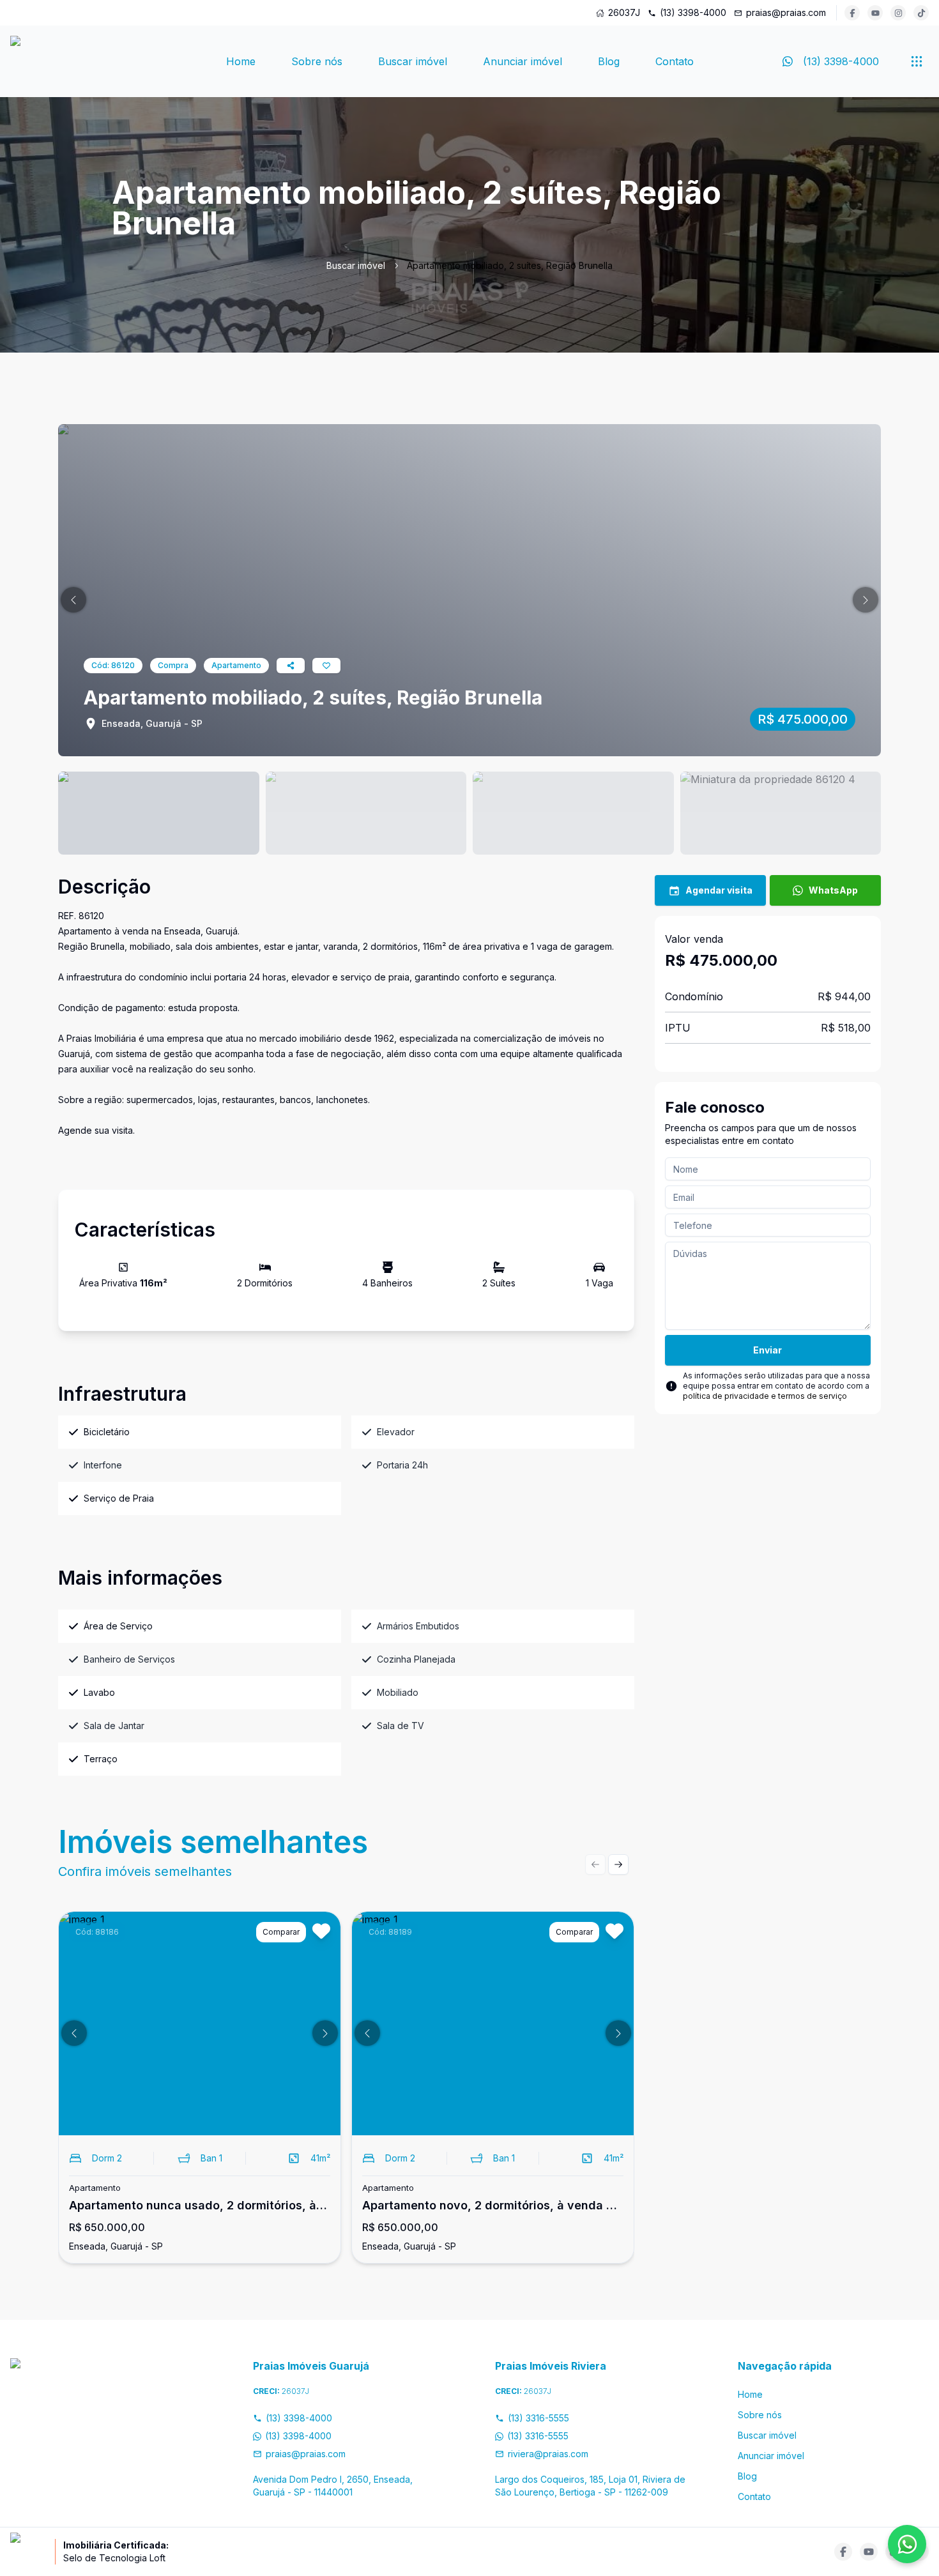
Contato (675, 61)
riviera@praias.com (548, 2454)
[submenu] (917, 61)
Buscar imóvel (413, 61)
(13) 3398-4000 (693, 12)
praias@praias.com (786, 12)
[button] (73, 600)
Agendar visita (719, 890)
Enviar (767, 1350)
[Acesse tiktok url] (921, 13)
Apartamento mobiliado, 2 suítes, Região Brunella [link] (510, 265)
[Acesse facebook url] (852, 13)
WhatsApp (833, 890)
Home (241, 61)
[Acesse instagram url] (898, 13)
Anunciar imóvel (523, 61)
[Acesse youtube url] (875, 13)
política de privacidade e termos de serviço (765, 1396)
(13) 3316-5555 (538, 2418)
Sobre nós (317, 61)
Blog (609, 61)
